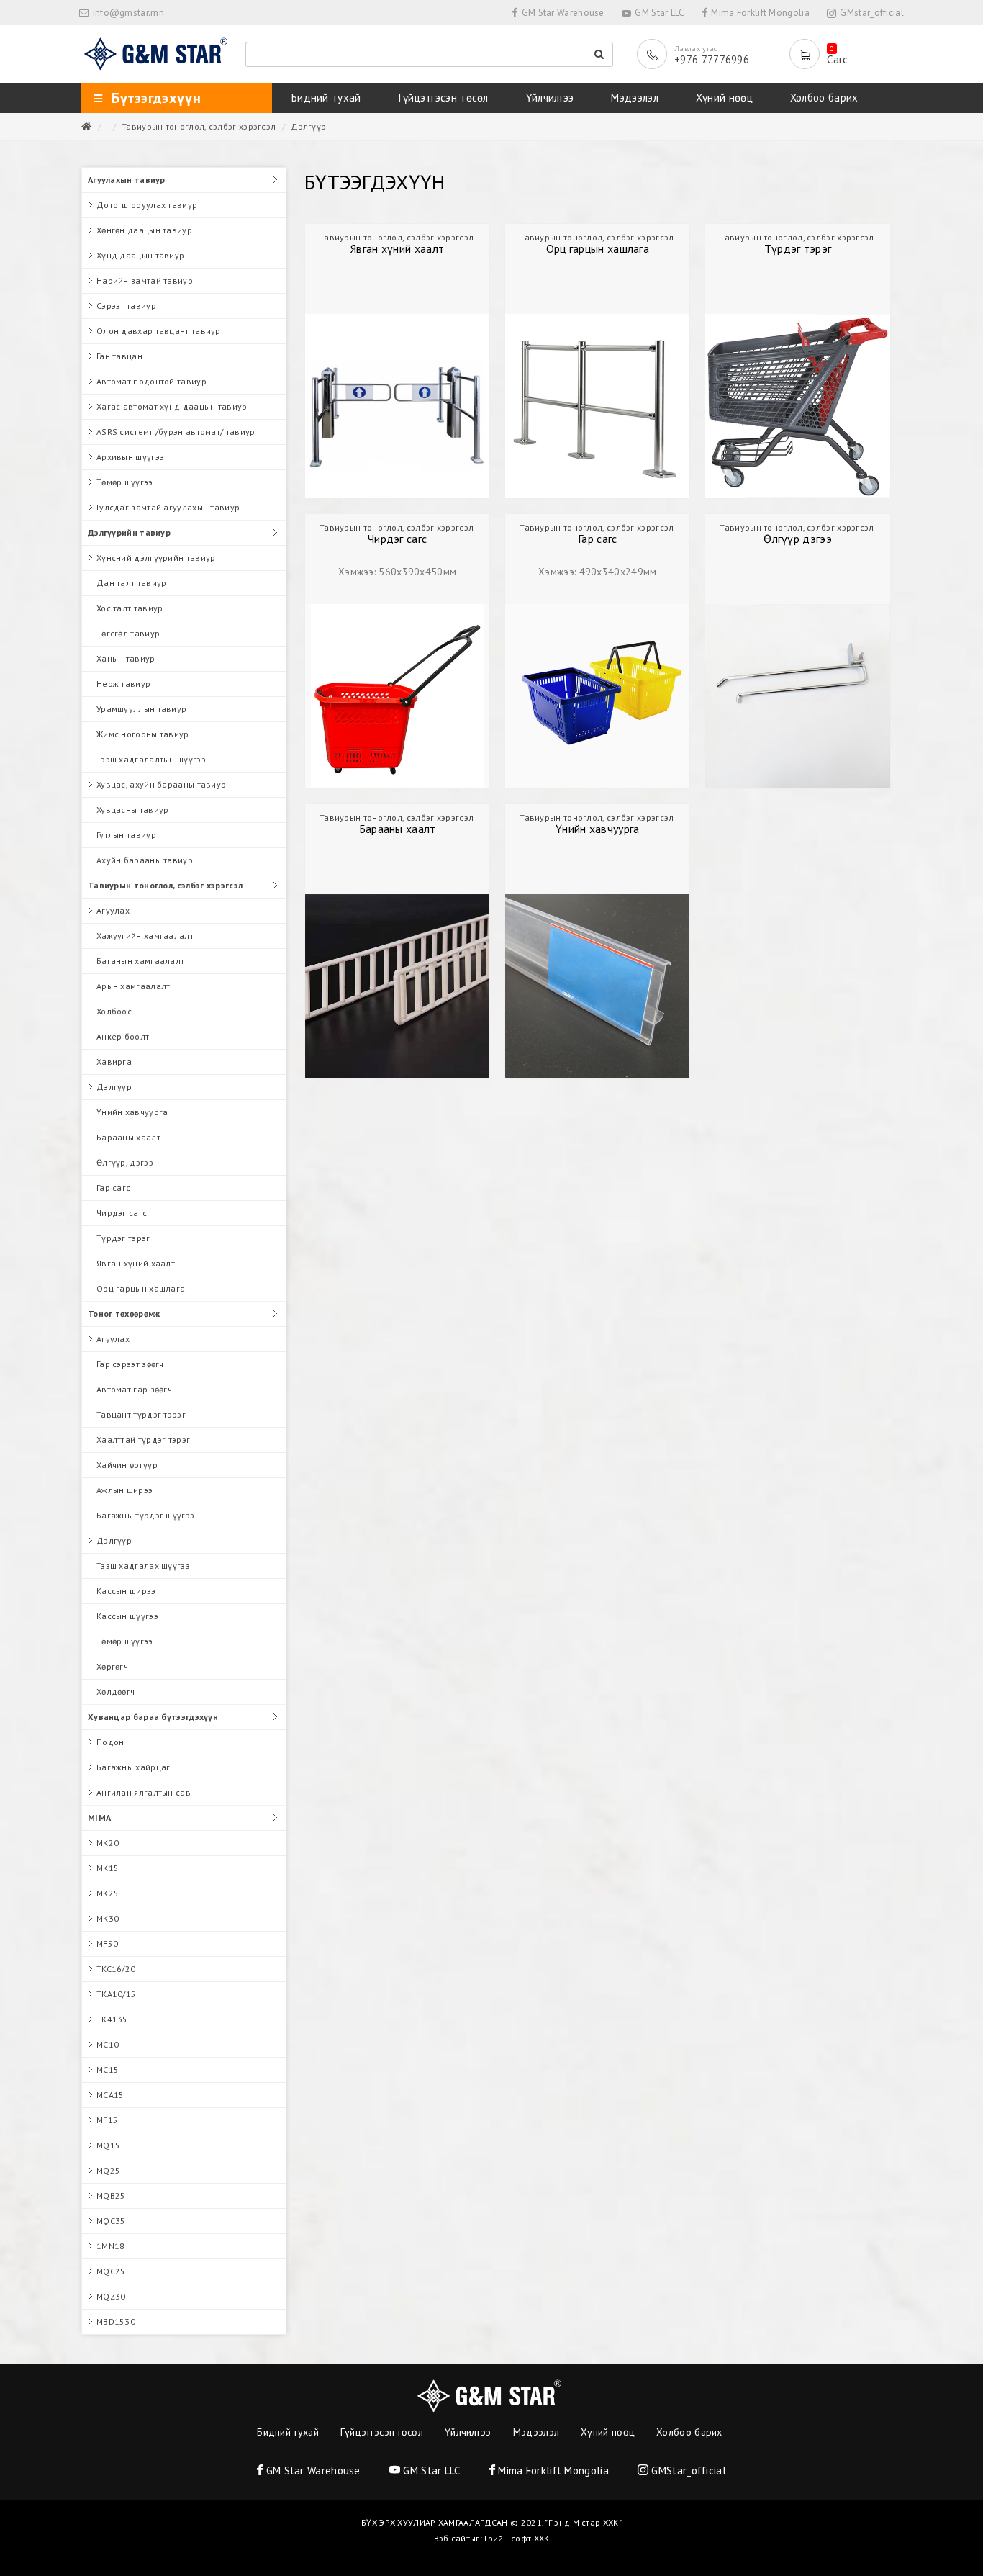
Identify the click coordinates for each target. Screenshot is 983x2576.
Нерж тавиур (123, 684)
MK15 (108, 1868)
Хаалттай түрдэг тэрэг (143, 1440)
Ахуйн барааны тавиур (145, 860)
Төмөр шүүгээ (125, 482)
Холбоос (114, 1011)
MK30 (108, 1918)
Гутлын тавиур (126, 835)
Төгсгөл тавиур (128, 633)
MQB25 (111, 2196)
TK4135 (112, 2019)
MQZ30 (111, 2296)
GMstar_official (871, 13)
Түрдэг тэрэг (123, 1238)
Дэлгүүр (308, 126)
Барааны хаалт (128, 1137)
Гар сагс (113, 1188)
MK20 (108, 1843)
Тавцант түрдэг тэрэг (141, 1414)
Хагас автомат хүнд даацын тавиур (172, 406)
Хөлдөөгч (115, 1692)
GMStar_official (687, 2471)
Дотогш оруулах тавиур (147, 205)
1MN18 (111, 2246)
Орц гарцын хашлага (141, 1288)
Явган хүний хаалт (136, 1263)
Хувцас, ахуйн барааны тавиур (161, 784)
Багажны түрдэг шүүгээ (145, 1515)
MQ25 (108, 2170)
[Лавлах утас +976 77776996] (656, 54)
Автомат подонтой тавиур (151, 381)
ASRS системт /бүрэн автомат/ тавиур (176, 432)
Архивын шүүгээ (130, 457)
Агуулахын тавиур (127, 180)
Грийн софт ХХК (517, 2538)
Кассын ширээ (126, 1591)
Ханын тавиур (126, 658)
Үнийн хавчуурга (132, 1112)
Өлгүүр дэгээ (798, 539)
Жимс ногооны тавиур (143, 734)
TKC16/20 (116, 1969)
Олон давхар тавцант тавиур (159, 331)
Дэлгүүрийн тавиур (129, 532)
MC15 (108, 2070)
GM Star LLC (659, 13)
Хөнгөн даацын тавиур (144, 230)
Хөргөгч (112, 1666)
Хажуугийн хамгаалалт (145, 936)
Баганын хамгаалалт (140, 961)
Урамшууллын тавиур (141, 709)
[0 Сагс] (808, 54)
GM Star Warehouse (561, 13)
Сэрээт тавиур (126, 306)
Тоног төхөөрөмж (124, 1314)
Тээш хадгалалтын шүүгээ (151, 759)
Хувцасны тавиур (133, 810)
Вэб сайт (452, 2538)
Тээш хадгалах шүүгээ (143, 1566)
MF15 (107, 2120)
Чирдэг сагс (122, 1213)
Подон (110, 1742)
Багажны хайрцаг (133, 1767)
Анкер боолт (123, 1036)
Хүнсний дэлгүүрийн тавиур (156, 558)
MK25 (108, 1893)
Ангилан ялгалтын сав (144, 1792)
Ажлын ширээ (124, 1490)
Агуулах (113, 910)
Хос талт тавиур (130, 608)
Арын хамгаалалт (133, 986)
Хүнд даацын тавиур (140, 255)
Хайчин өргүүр (127, 1465)
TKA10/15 (116, 1994)
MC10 (108, 2044)
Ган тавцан (119, 356)
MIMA (99, 1818)
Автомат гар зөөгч (134, 1389)
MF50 (107, 1944)
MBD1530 (116, 2321)
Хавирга (114, 1062)
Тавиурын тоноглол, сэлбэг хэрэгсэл (199, 126)
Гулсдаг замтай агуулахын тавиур (168, 507)
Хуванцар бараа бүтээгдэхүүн (153, 1717)
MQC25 (111, 2271)
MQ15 (108, 2145)
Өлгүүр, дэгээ (125, 1162)
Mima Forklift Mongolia (759, 13)
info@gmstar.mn (128, 13)
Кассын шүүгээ (127, 1616)
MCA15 (110, 2095)
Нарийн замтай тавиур (145, 280)
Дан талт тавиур (132, 583)
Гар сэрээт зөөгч (130, 1364)
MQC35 (111, 2221)
